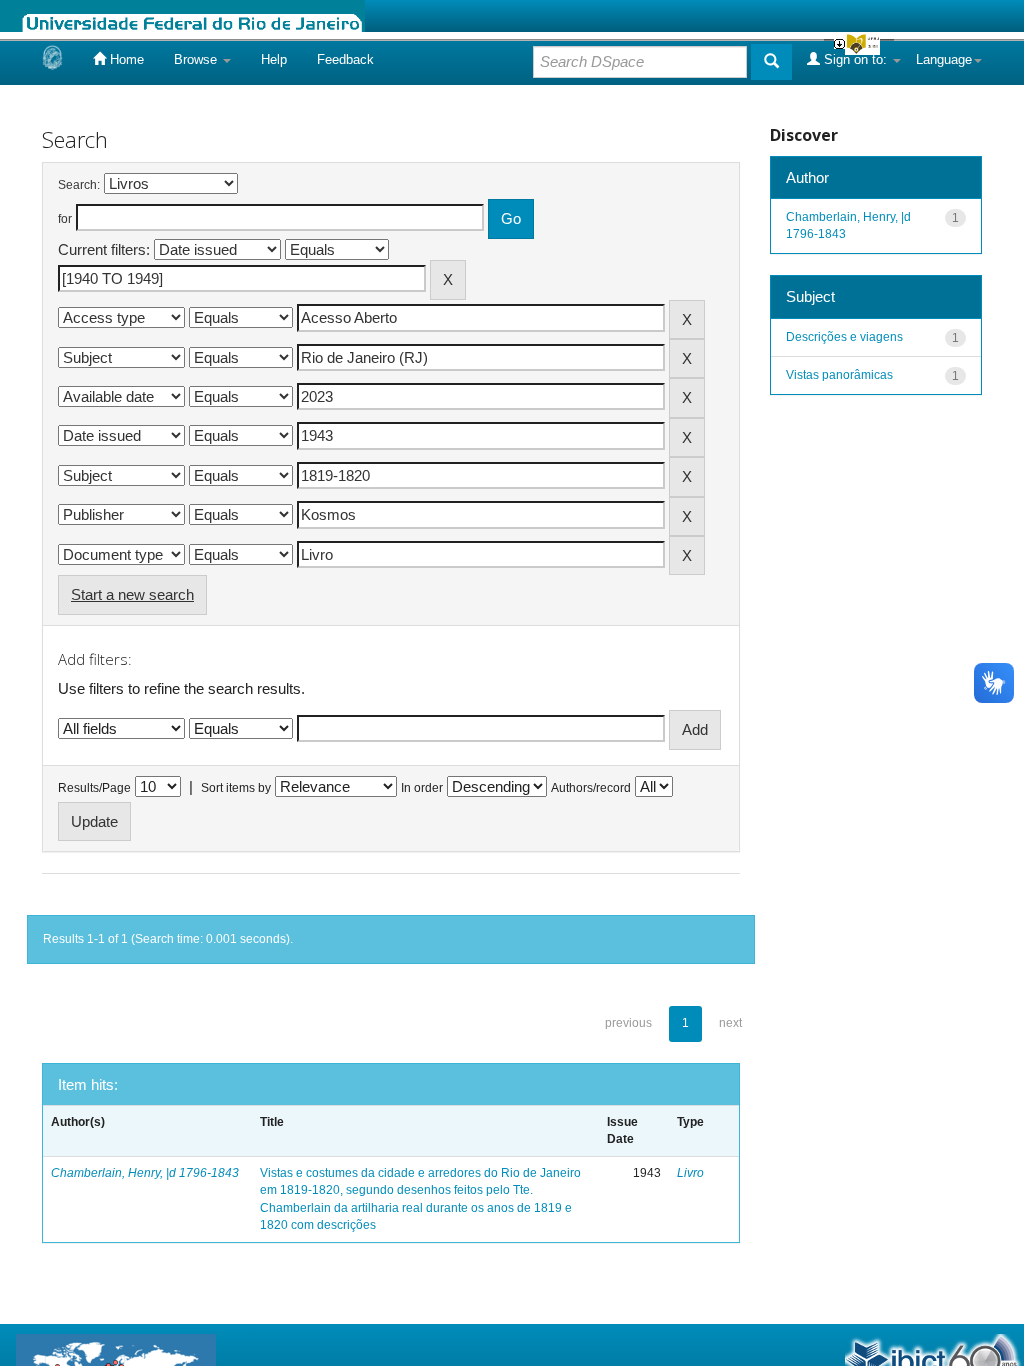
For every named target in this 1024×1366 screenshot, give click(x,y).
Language (944, 59)
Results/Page (94, 788)
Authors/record (591, 788)
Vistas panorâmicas (839, 375)
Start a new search (132, 594)
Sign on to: (855, 59)
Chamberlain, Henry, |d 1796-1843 (145, 1173)
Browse (197, 59)
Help (274, 59)
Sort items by (236, 788)
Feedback (345, 59)
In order (422, 788)
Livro (690, 1173)
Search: (79, 185)
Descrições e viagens (844, 337)
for (65, 219)
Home (125, 59)
